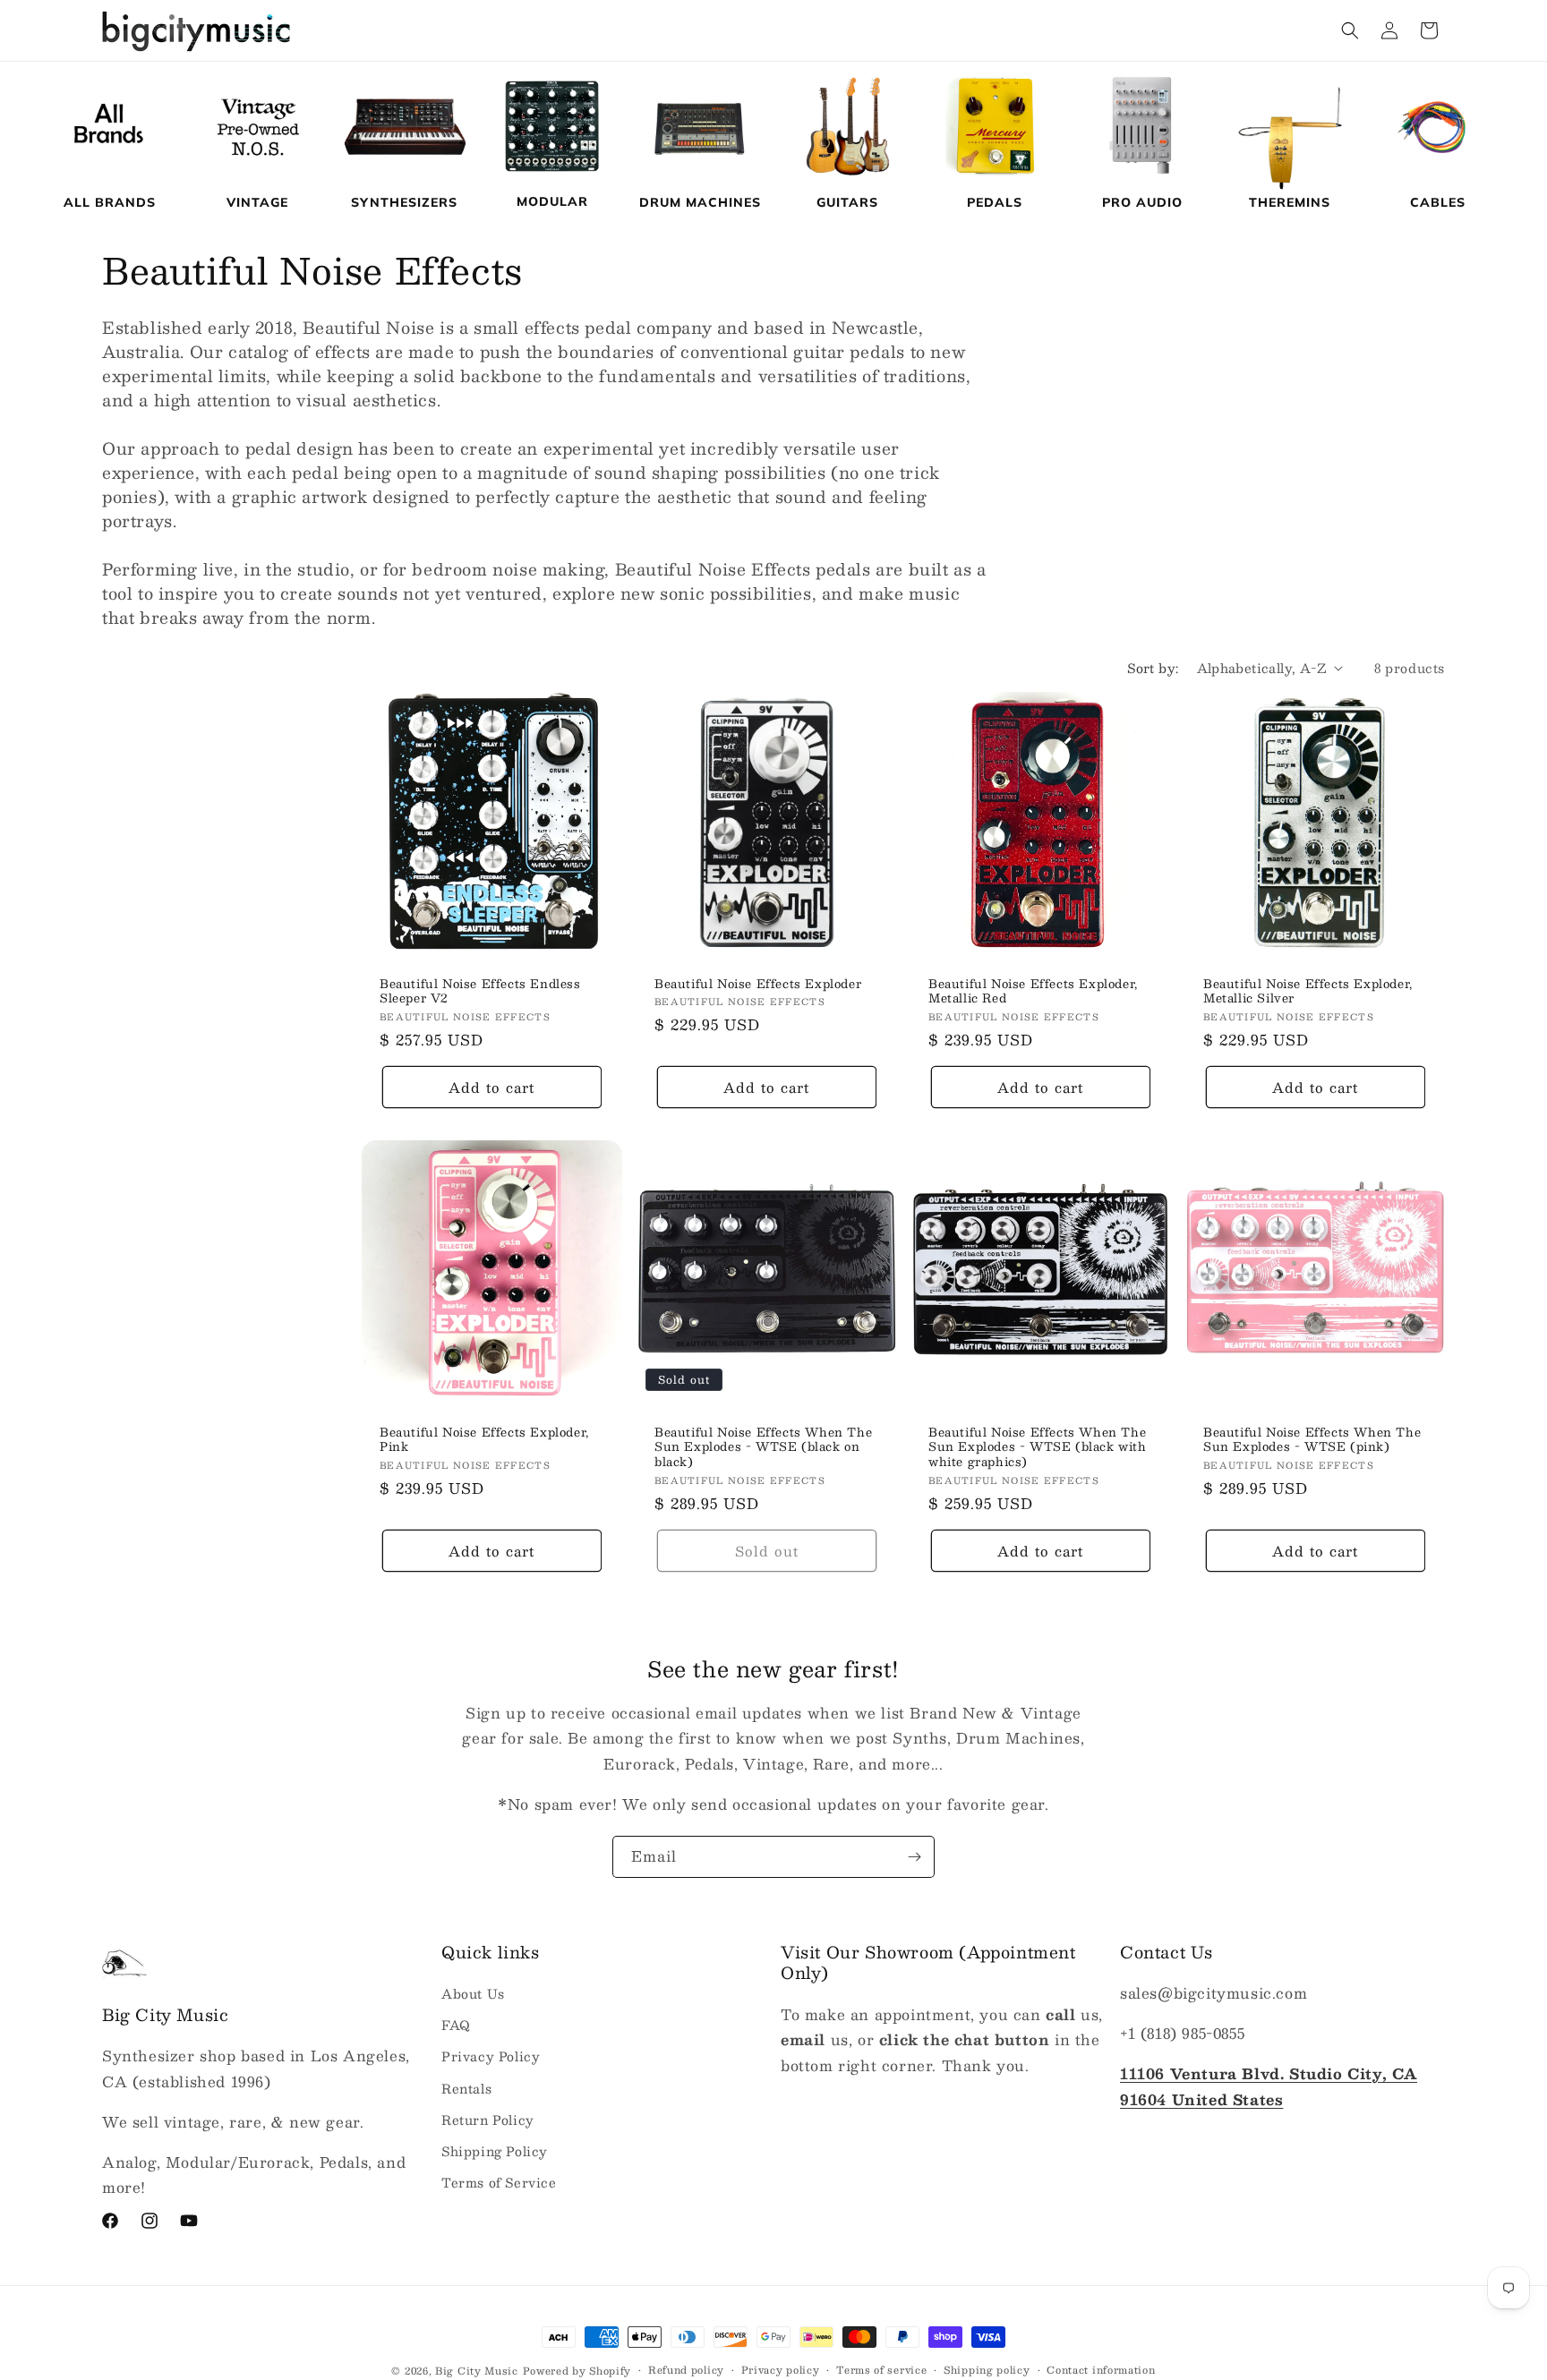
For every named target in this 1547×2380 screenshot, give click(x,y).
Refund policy (686, 2370)
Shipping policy (987, 2370)
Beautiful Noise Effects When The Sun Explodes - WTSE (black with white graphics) (1038, 1448)
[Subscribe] (914, 1857)
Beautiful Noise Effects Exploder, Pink (484, 1440)
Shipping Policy (495, 2151)
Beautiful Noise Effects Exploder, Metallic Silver (1308, 991)
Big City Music (477, 2371)
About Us (473, 1993)
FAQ (456, 2026)
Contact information (1101, 2370)
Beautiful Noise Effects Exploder (758, 983)
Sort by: (1153, 668)
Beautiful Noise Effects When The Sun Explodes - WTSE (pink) (1312, 1440)
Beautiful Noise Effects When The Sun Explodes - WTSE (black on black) (763, 1448)
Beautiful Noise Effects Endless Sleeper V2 (480, 991)
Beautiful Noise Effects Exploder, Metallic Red (1033, 991)
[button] (1350, 30)
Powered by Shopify (577, 2371)
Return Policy (488, 2120)
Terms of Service (499, 2182)
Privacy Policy (491, 2057)
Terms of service (881, 2370)
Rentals (466, 2088)
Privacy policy (781, 2370)
